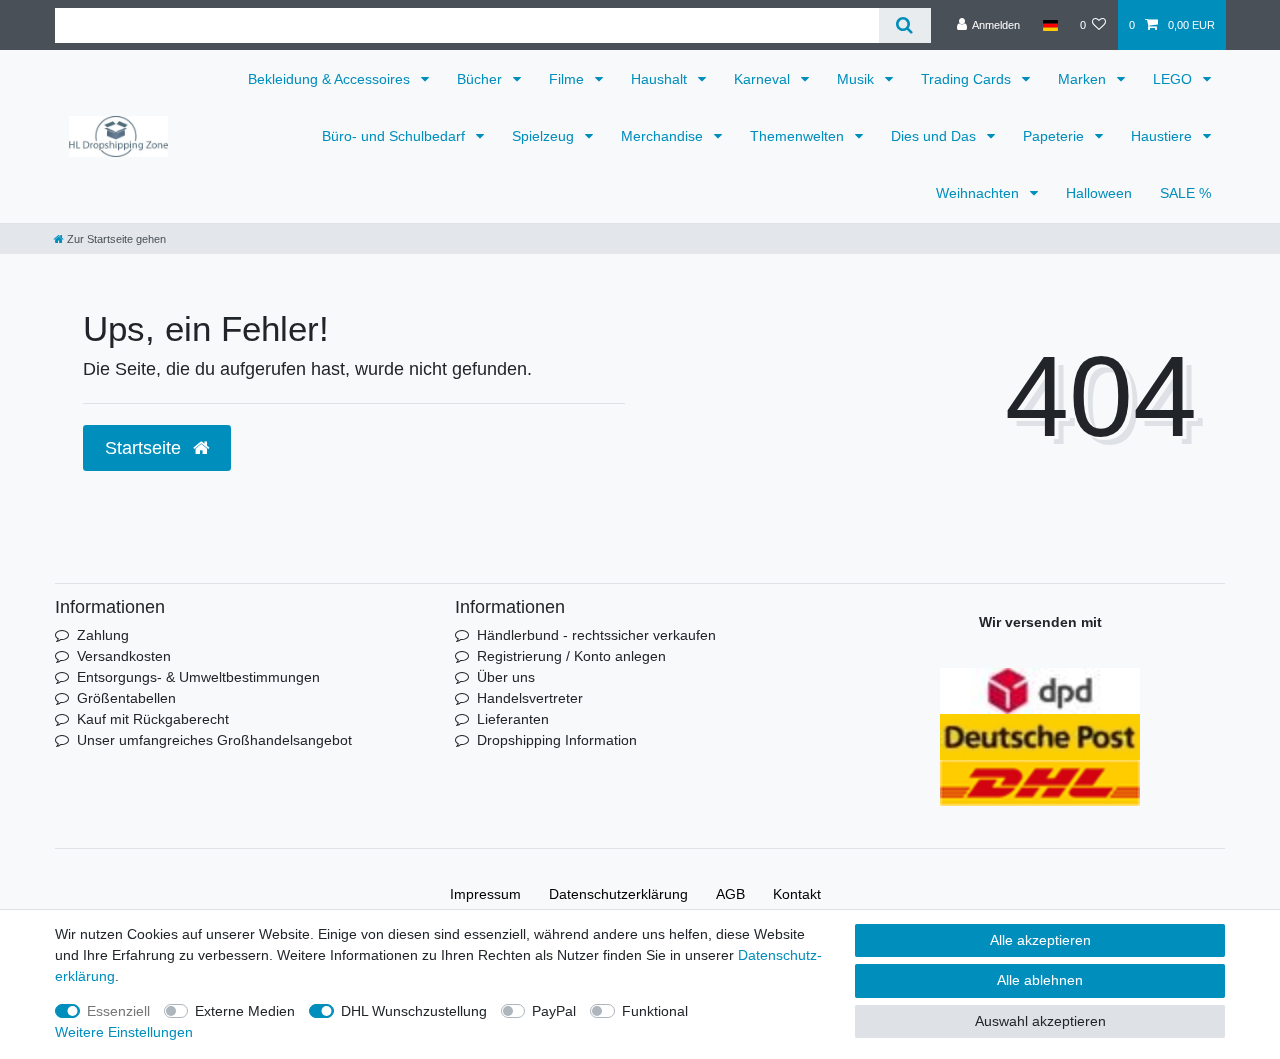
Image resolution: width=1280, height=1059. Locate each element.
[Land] (1049, 25)
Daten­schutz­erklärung (618, 894)
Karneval (764, 79)
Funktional (655, 1011)
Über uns (506, 677)
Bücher (481, 79)
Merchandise (664, 136)
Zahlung (103, 635)
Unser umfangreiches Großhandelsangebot (214, 740)
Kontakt (797, 894)
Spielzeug (545, 136)
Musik (857, 79)
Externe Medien (245, 1011)
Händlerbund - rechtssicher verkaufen (596, 635)
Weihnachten (979, 193)
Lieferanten (513, 719)
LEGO (1174, 79)
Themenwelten (799, 136)
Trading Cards (968, 79)
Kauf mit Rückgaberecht (153, 719)
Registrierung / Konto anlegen (571, 656)
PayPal (554, 1011)
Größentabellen (126, 698)
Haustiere (1163, 136)
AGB (730, 894)
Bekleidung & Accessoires (331, 79)
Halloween (1099, 193)
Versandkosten (124, 656)
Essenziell (118, 1011)
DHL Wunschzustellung (414, 1011)
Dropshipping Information (557, 740)
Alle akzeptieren (1040, 940)
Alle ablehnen (1040, 980)
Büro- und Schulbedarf (395, 136)
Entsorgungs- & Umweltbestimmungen (198, 677)
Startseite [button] (145, 448)
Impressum (485, 894)
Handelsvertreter (530, 698)
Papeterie (1055, 136)
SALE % (1185, 193)
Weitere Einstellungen (124, 1032)
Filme (568, 79)
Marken (1084, 79)
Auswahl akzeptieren (1040, 1021)
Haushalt (661, 79)
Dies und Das (935, 136)
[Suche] (904, 25)
